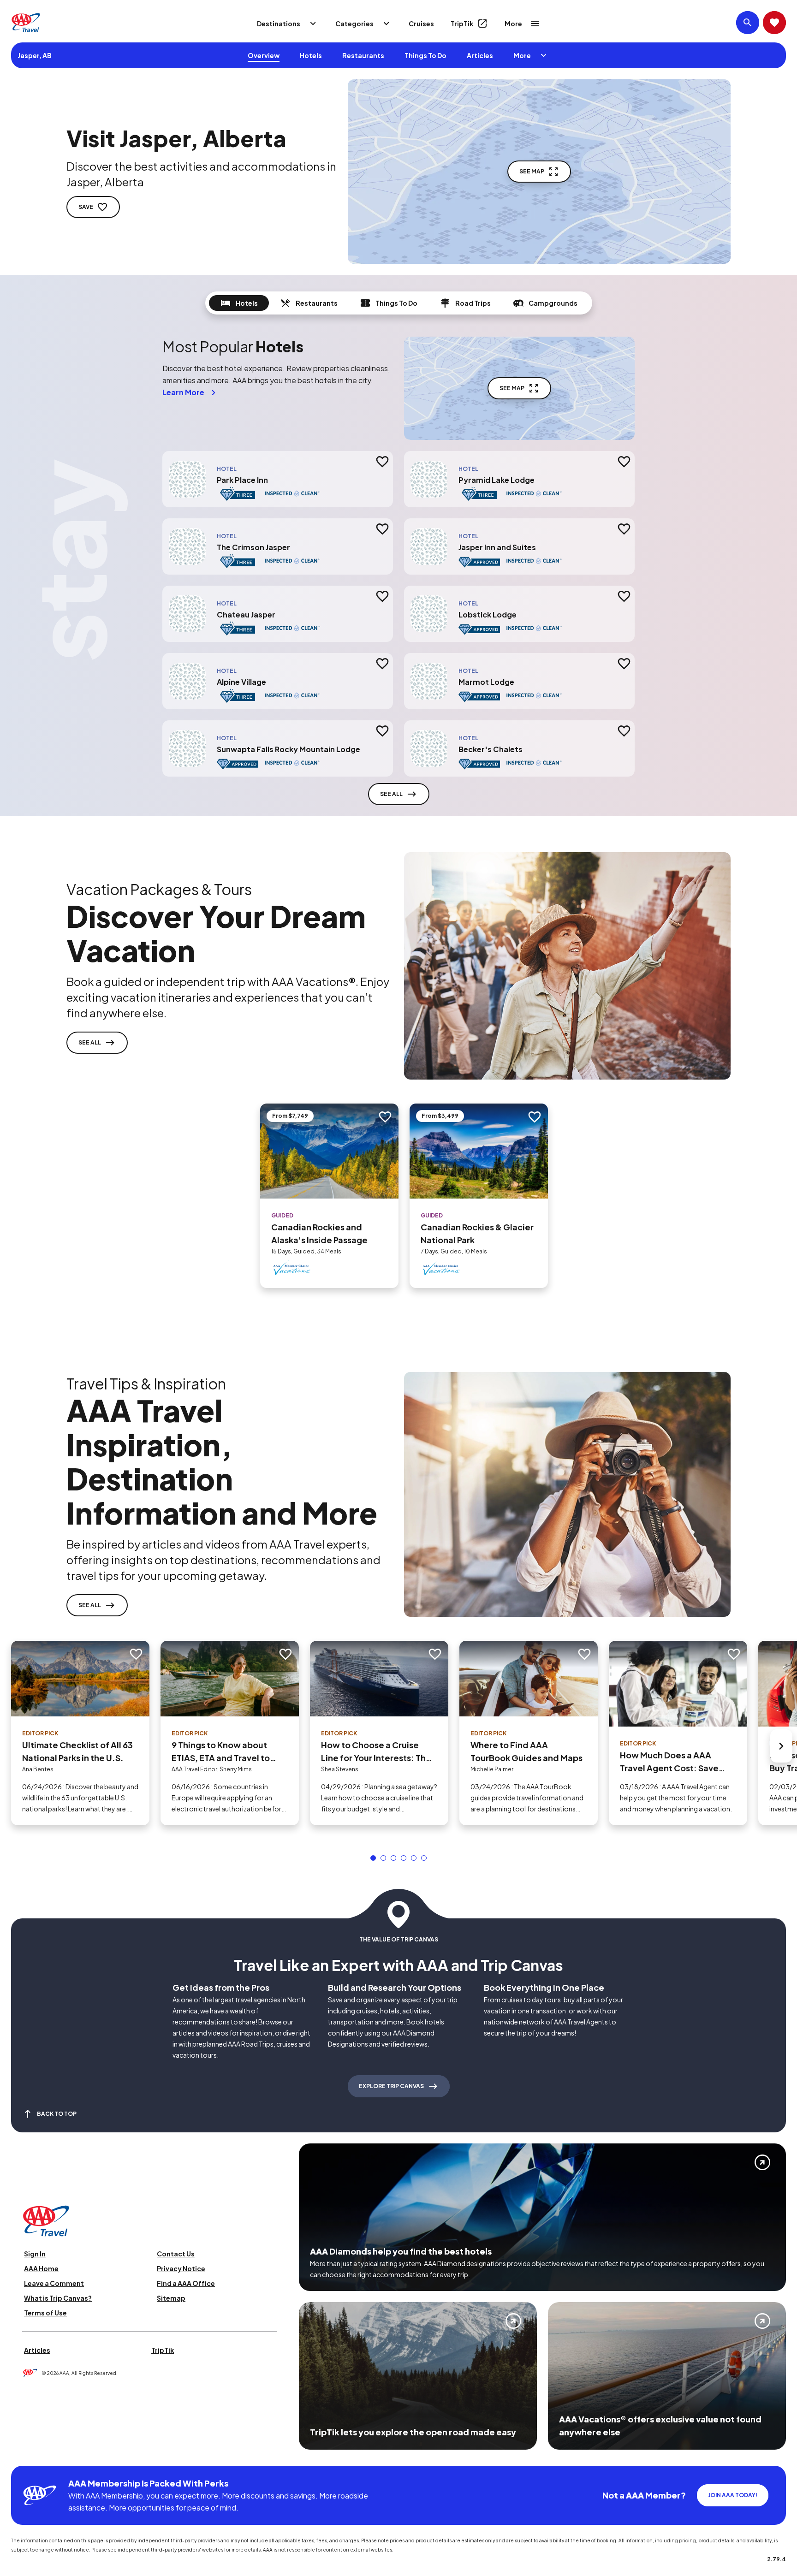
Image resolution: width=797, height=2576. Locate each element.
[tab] (239, 303)
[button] (373, 1858)
